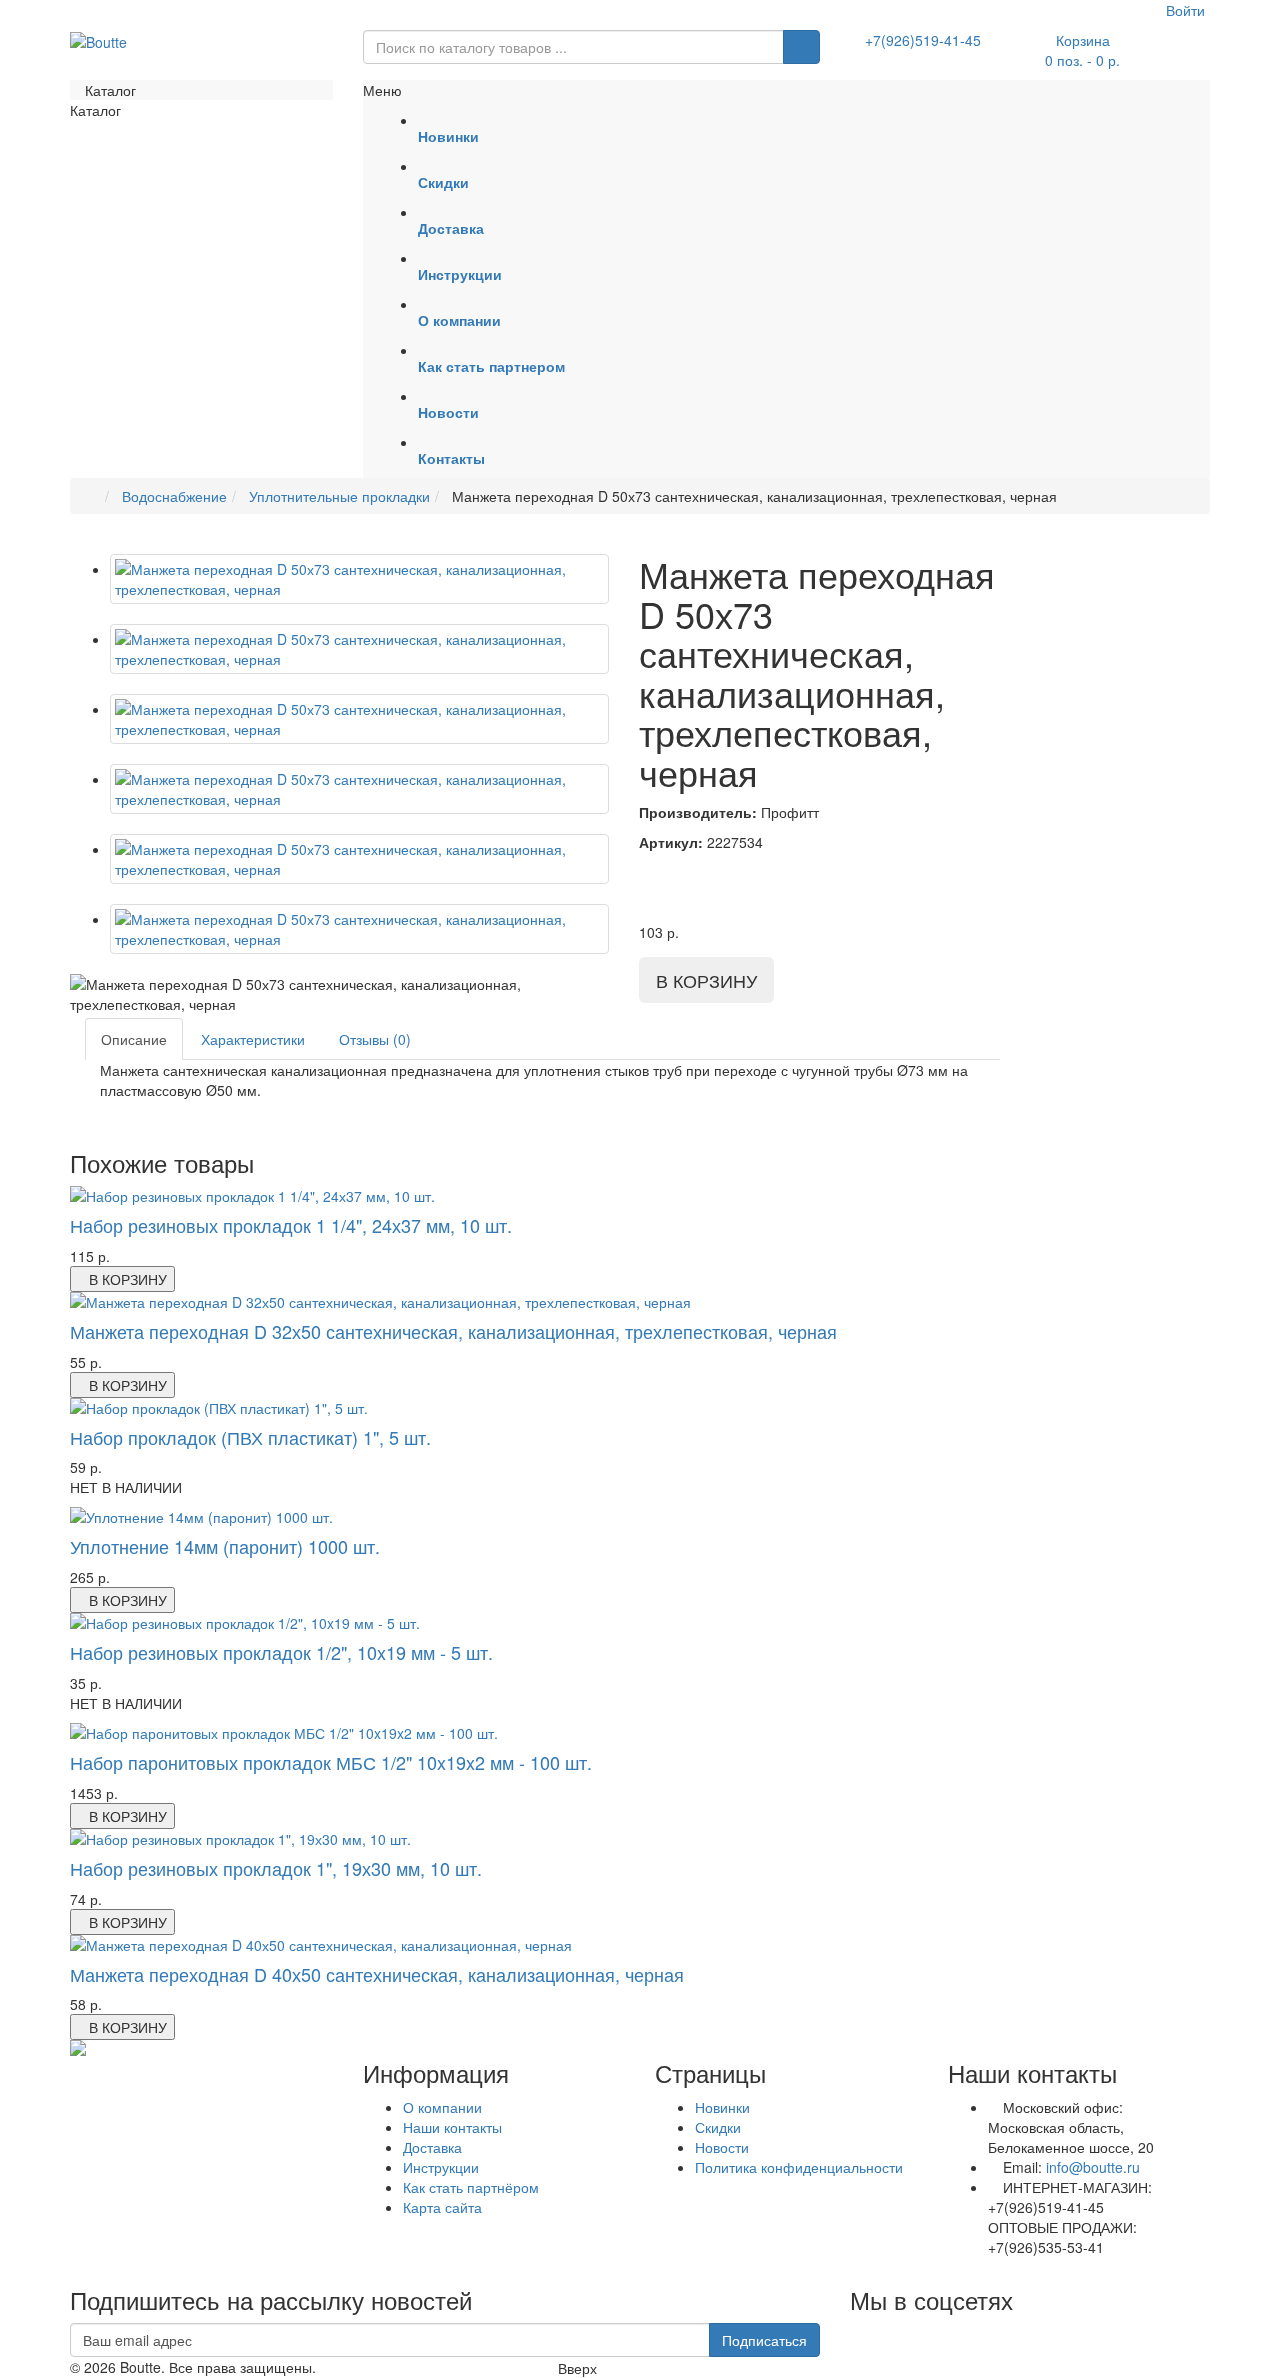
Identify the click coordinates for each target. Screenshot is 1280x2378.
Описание (134, 1039)
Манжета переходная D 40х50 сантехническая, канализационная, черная (377, 1974)
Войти (1183, 10)
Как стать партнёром (471, 2187)
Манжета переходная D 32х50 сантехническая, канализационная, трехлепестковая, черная (453, 1331)
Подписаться (764, 2340)
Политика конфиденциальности (799, 2167)
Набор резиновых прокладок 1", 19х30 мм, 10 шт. (276, 1868)
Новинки (722, 2107)
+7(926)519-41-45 (923, 40)
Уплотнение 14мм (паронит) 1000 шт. (225, 1546)
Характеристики (253, 1039)
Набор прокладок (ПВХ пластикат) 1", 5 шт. (250, 1437)
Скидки (718, 2127)
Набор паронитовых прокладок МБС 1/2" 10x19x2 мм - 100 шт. (331, 1762)
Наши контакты (452, 2127)
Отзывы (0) (375, 1039)
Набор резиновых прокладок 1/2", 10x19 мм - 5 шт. (281, 1652)
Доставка (432, 2147)
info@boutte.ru (1093, 2167)
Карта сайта (442, 2207)
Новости (722, 2147)
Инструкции (441, 2167)
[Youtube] (850, 2333)
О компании (442, 2107)
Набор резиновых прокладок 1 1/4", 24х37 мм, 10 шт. (291, 1225)
